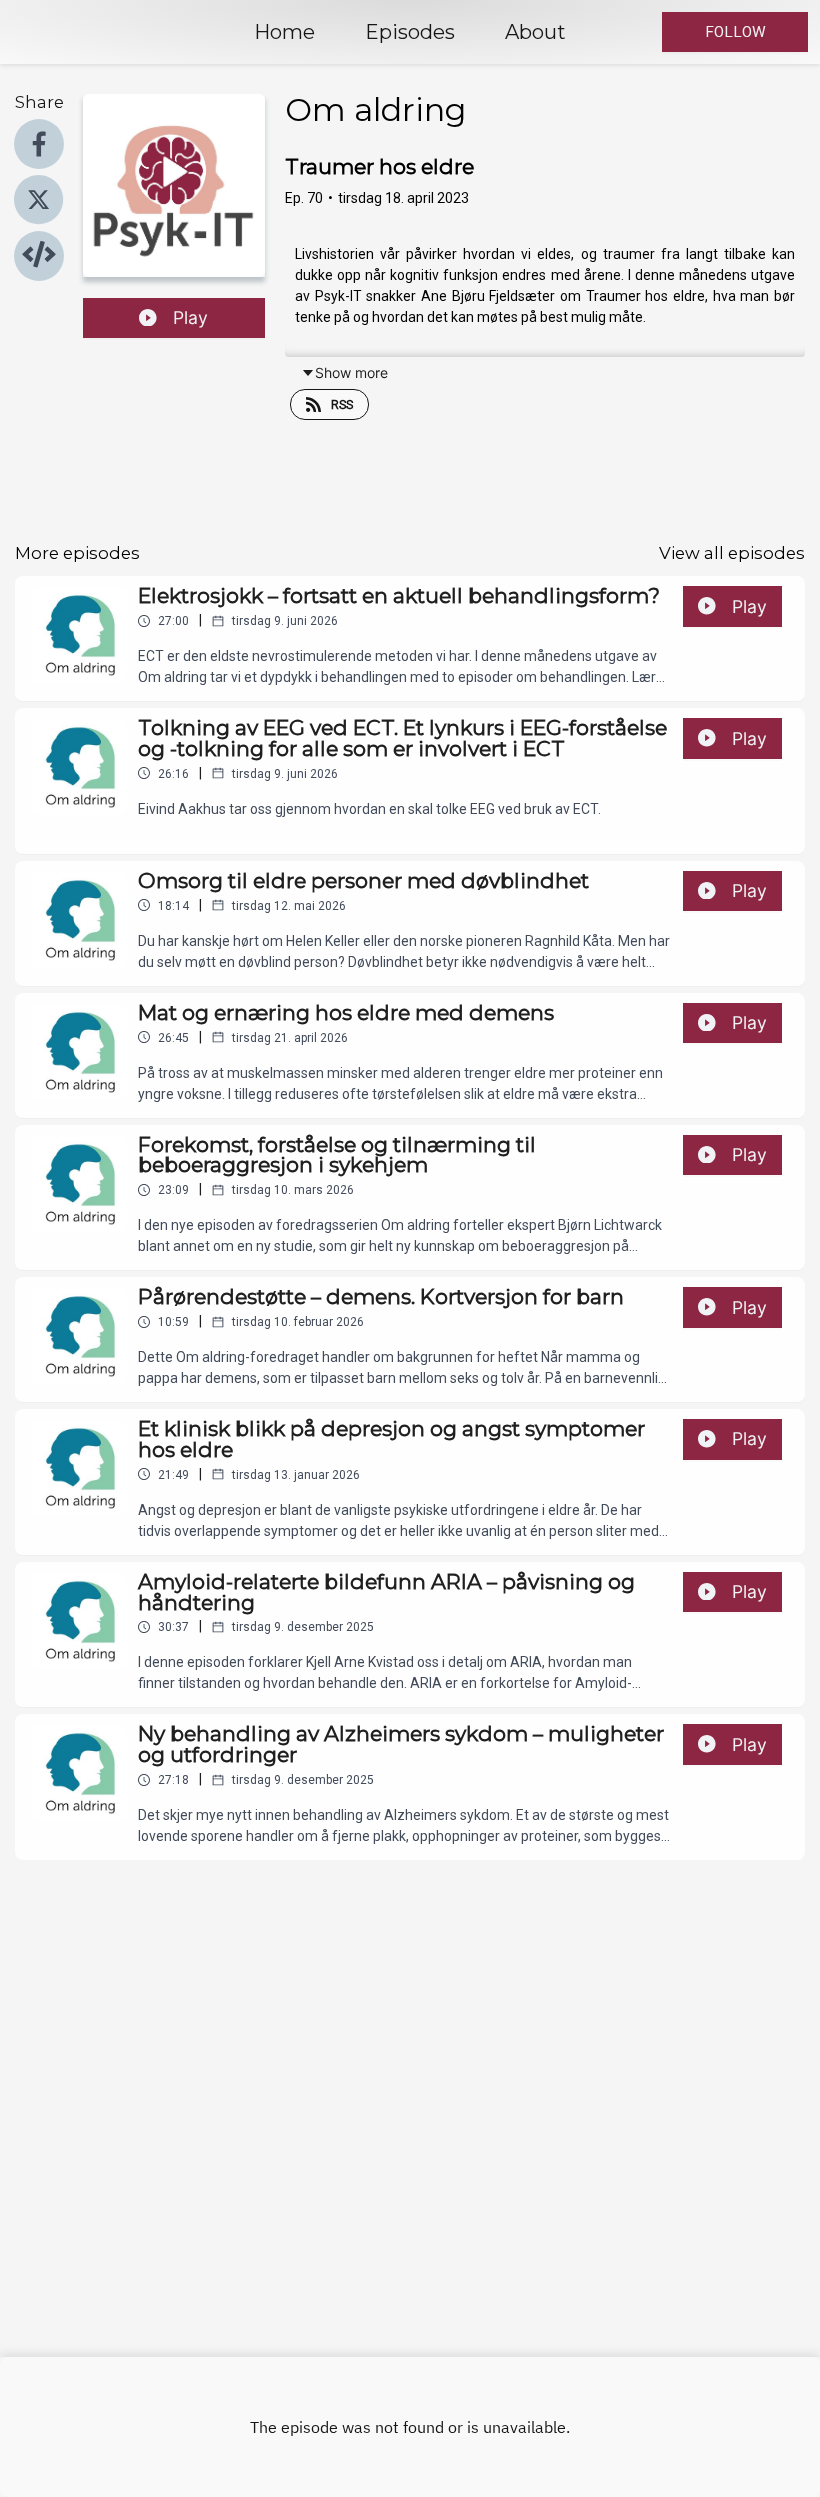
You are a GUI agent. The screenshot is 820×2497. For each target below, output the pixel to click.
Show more (351, 372)
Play (190, 317)
